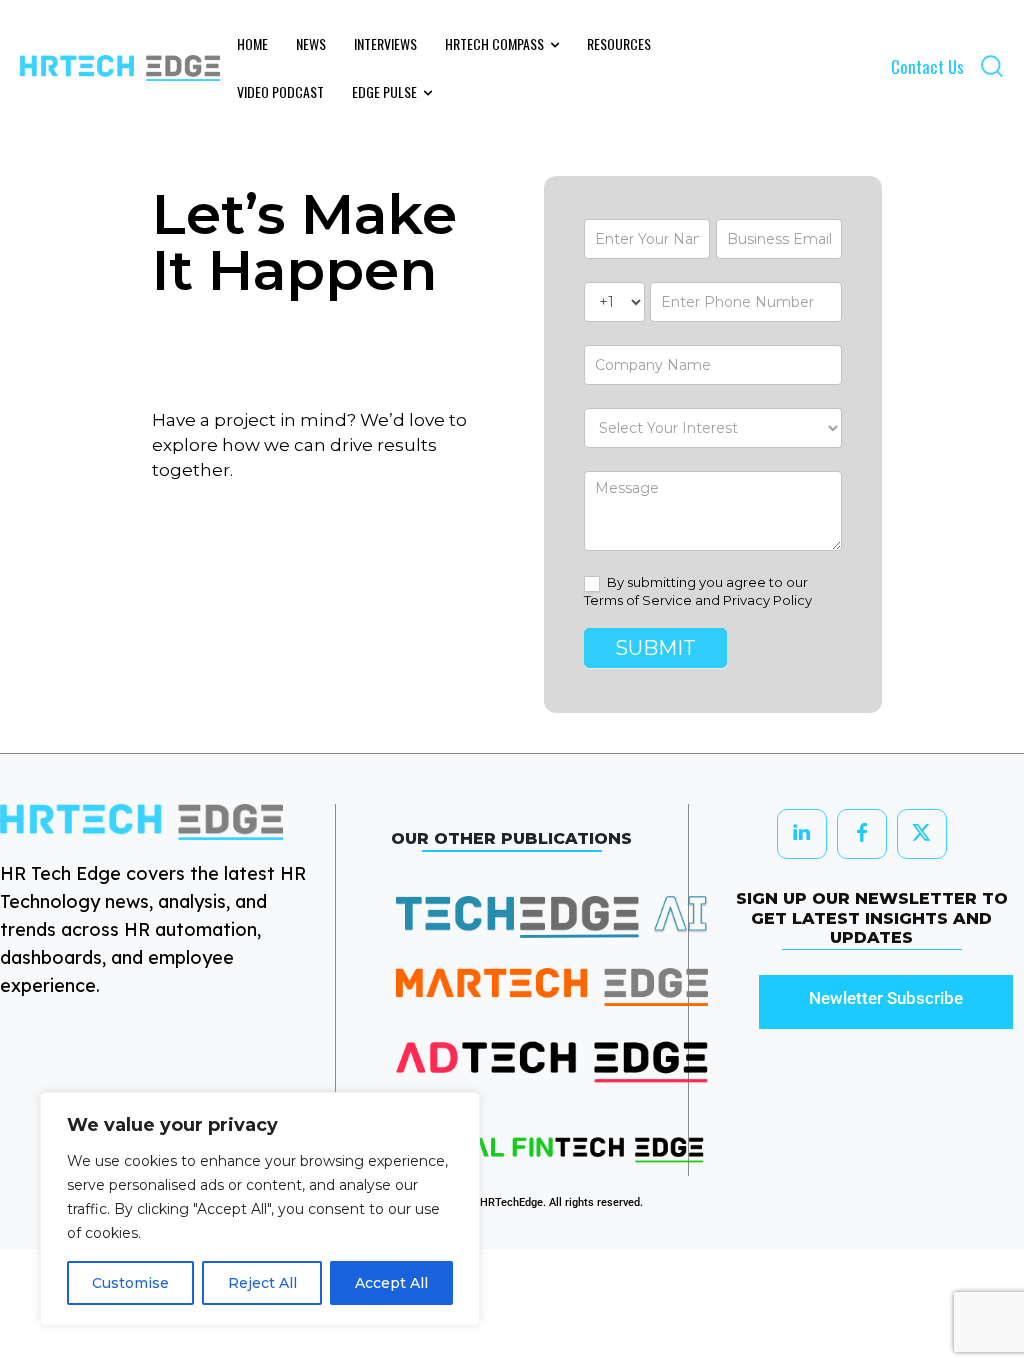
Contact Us (927, 66)
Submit (655, 648)
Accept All (391, 1283)
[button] (991, 65)
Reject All (262, 1283)
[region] (260, 1209)
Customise (130, 1283)
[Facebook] (862, 834)
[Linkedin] (802, 834)
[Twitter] (922, 834)
